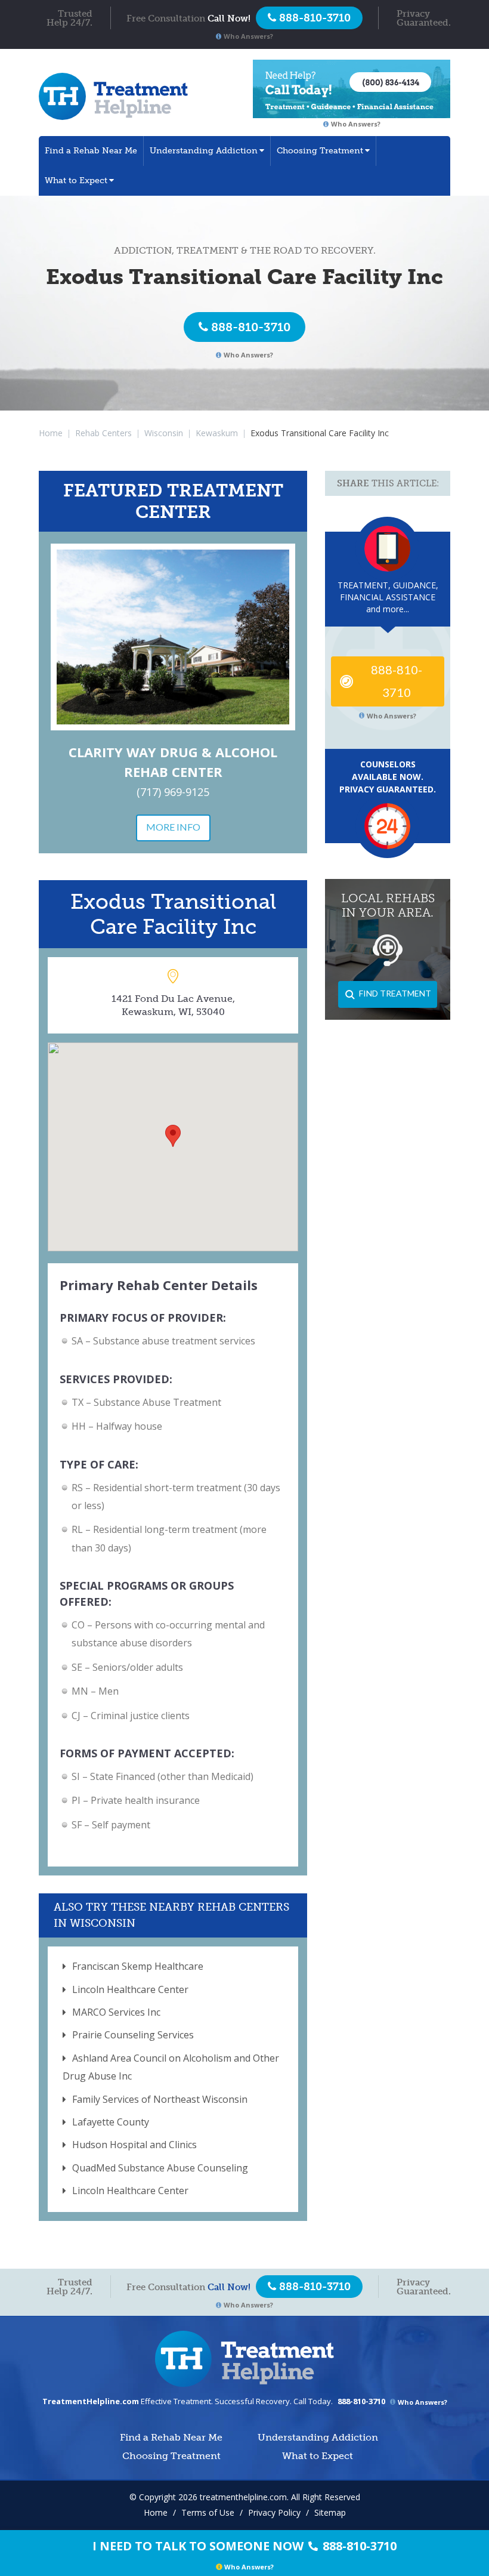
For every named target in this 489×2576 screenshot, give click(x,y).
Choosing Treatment (320, 151)
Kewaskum (217, 433)
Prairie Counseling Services (133, 2035)
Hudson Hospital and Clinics (134, 2145)
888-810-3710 (251, 327)
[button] (173, 1136)
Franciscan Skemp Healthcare (138, 1966)
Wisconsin (164, 433)
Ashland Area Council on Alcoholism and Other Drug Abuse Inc (171, 2067)
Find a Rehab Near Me (91, 151)
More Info (173, 827)
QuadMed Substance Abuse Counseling (160, 2168)
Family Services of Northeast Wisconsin (160, 2099)
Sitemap (330, 2512)
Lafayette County (111, 2122)
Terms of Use (208, 2512)
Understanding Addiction (204, 151)
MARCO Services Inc (116, 2012)
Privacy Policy (274, 2512)
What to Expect (76, 181)
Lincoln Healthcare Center (130, 1989)
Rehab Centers (103, 433)
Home (51, 433)
